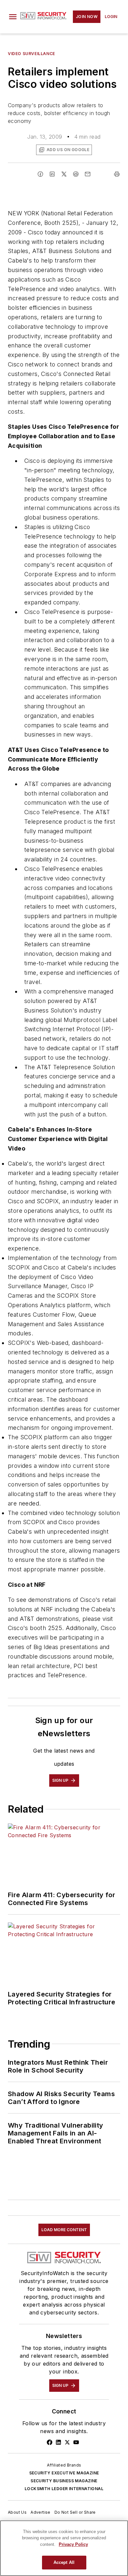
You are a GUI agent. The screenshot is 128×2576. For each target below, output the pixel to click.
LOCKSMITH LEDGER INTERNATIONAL (64, 2489)
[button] (13, 17)
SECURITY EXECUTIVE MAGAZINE (64, 2473)
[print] (117, 174)
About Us (17, 2512)
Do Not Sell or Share (75, 2512)
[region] (64, 2548)
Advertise (41, 2512)
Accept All (64, 2562)
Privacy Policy (73, 2544)
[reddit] (76, 174)
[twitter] (64, 174)
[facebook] (40, 174)
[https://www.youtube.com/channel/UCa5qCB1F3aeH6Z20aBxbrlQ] (76, 2442)
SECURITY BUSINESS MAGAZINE (64, 2481)
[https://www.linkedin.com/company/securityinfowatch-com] (58, 2442)
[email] (88, 174)
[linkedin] (52, 174)
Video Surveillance (32, 54)
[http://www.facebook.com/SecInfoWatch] (50, 2442)
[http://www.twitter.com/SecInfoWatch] (67, 2442)
